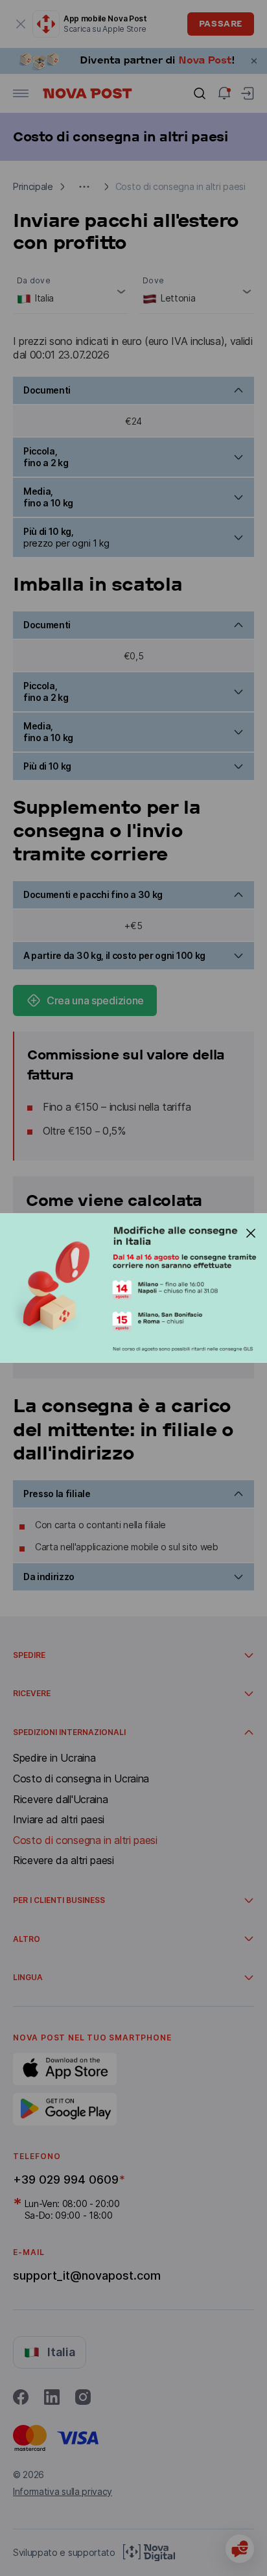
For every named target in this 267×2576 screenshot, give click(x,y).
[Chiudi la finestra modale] (251, 1233)
